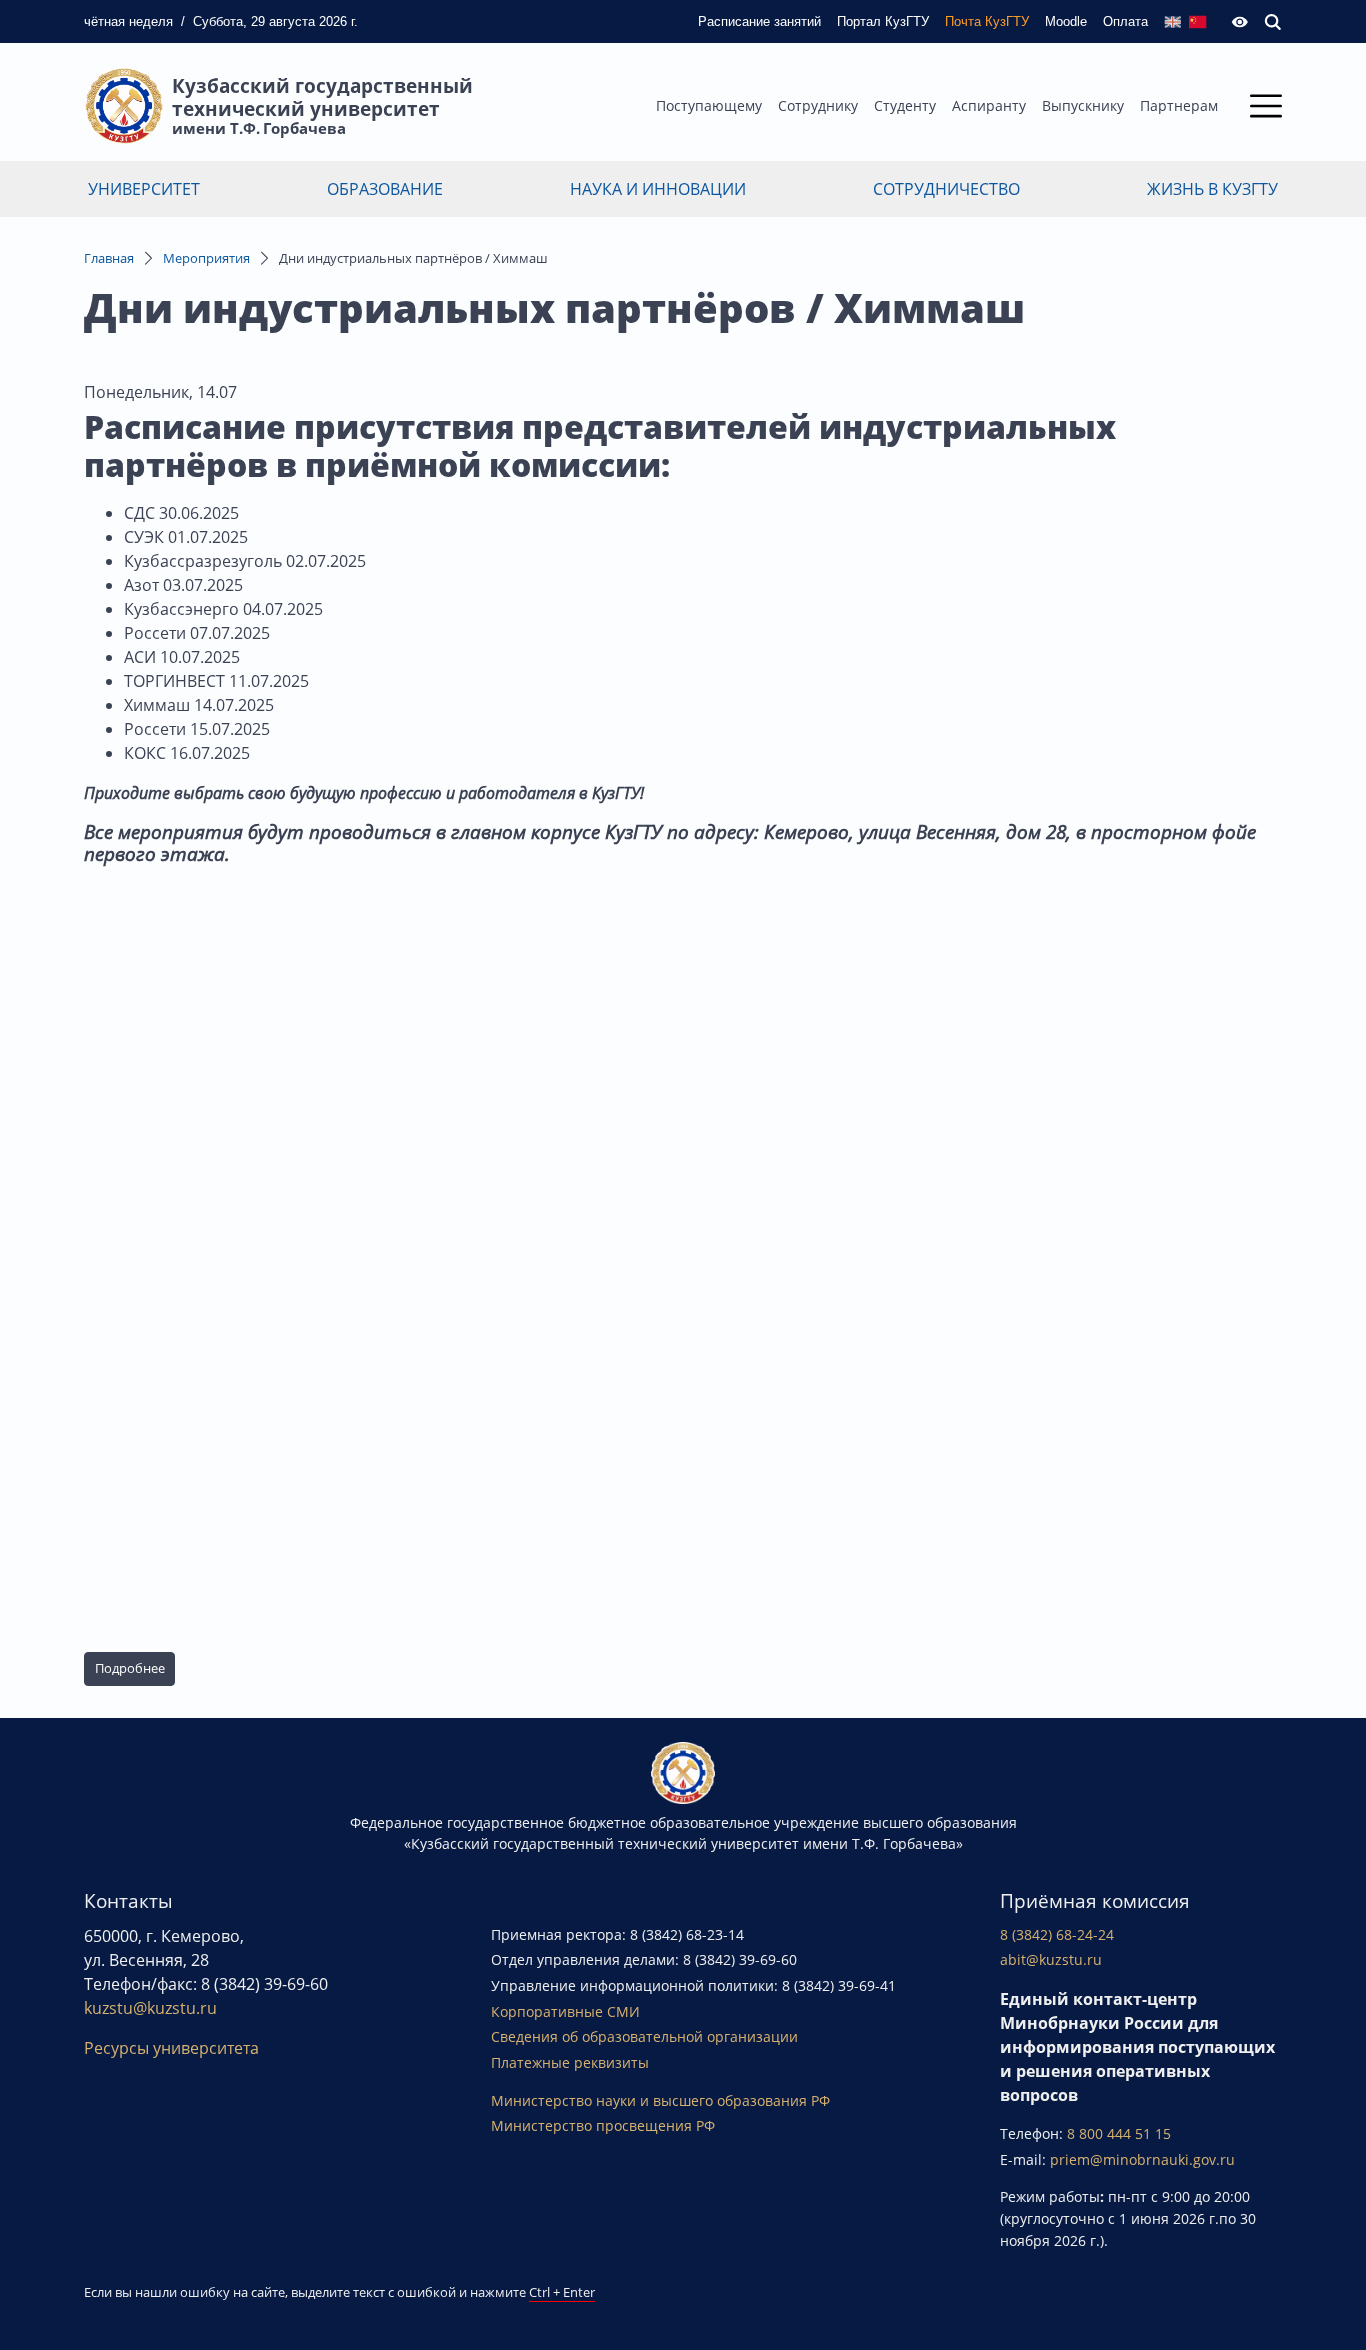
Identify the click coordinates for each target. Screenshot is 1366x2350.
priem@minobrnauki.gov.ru (1142, 2159)
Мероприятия (206, 258)
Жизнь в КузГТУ (1212, 189)
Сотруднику (818, 105)
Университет (144, 189)
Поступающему (709, 105)
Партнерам (1179, 105)
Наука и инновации (658, 189)
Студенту (905, 105)
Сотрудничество (946, 189)
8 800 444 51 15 (1119, 2133)
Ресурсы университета (171, 2048)
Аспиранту (989, 105)
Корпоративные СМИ (565, 2011)
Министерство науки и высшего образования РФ (660, 2100)
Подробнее (130, 1668)
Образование (385, 189)
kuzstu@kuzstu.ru (150, 2008)
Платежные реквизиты (570, 2062)
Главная (109, 258)
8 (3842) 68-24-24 (1057, 1934)
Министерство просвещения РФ (603, 2125)
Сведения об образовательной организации (644, 2036)
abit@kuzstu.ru (1051, 1959)
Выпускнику (1083, 105)
